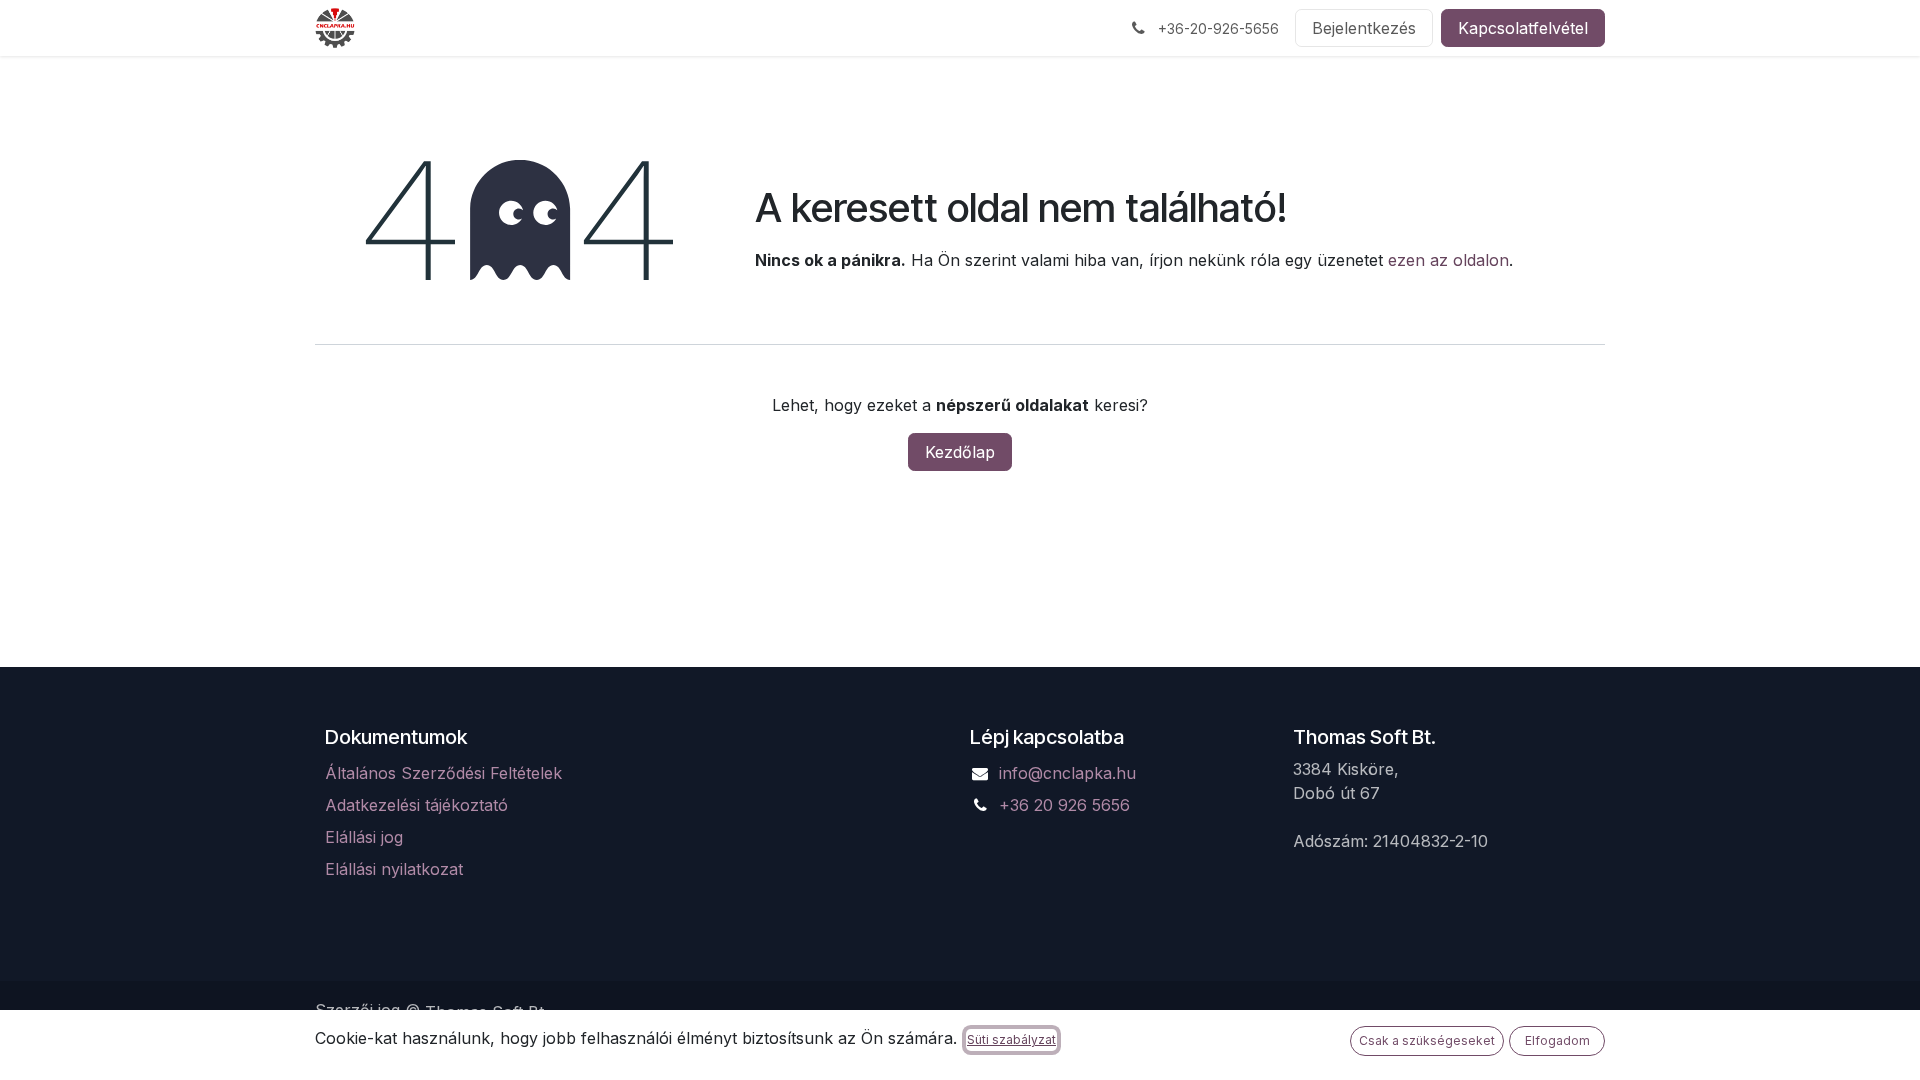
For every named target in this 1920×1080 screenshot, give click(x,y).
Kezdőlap (960, 452)
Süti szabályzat (1011, 1039)
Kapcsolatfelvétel (1523, 28)
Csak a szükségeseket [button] (1427, 1040)
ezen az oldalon (1448, 260)
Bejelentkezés (1364, 28)
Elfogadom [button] (1557, 1040)
